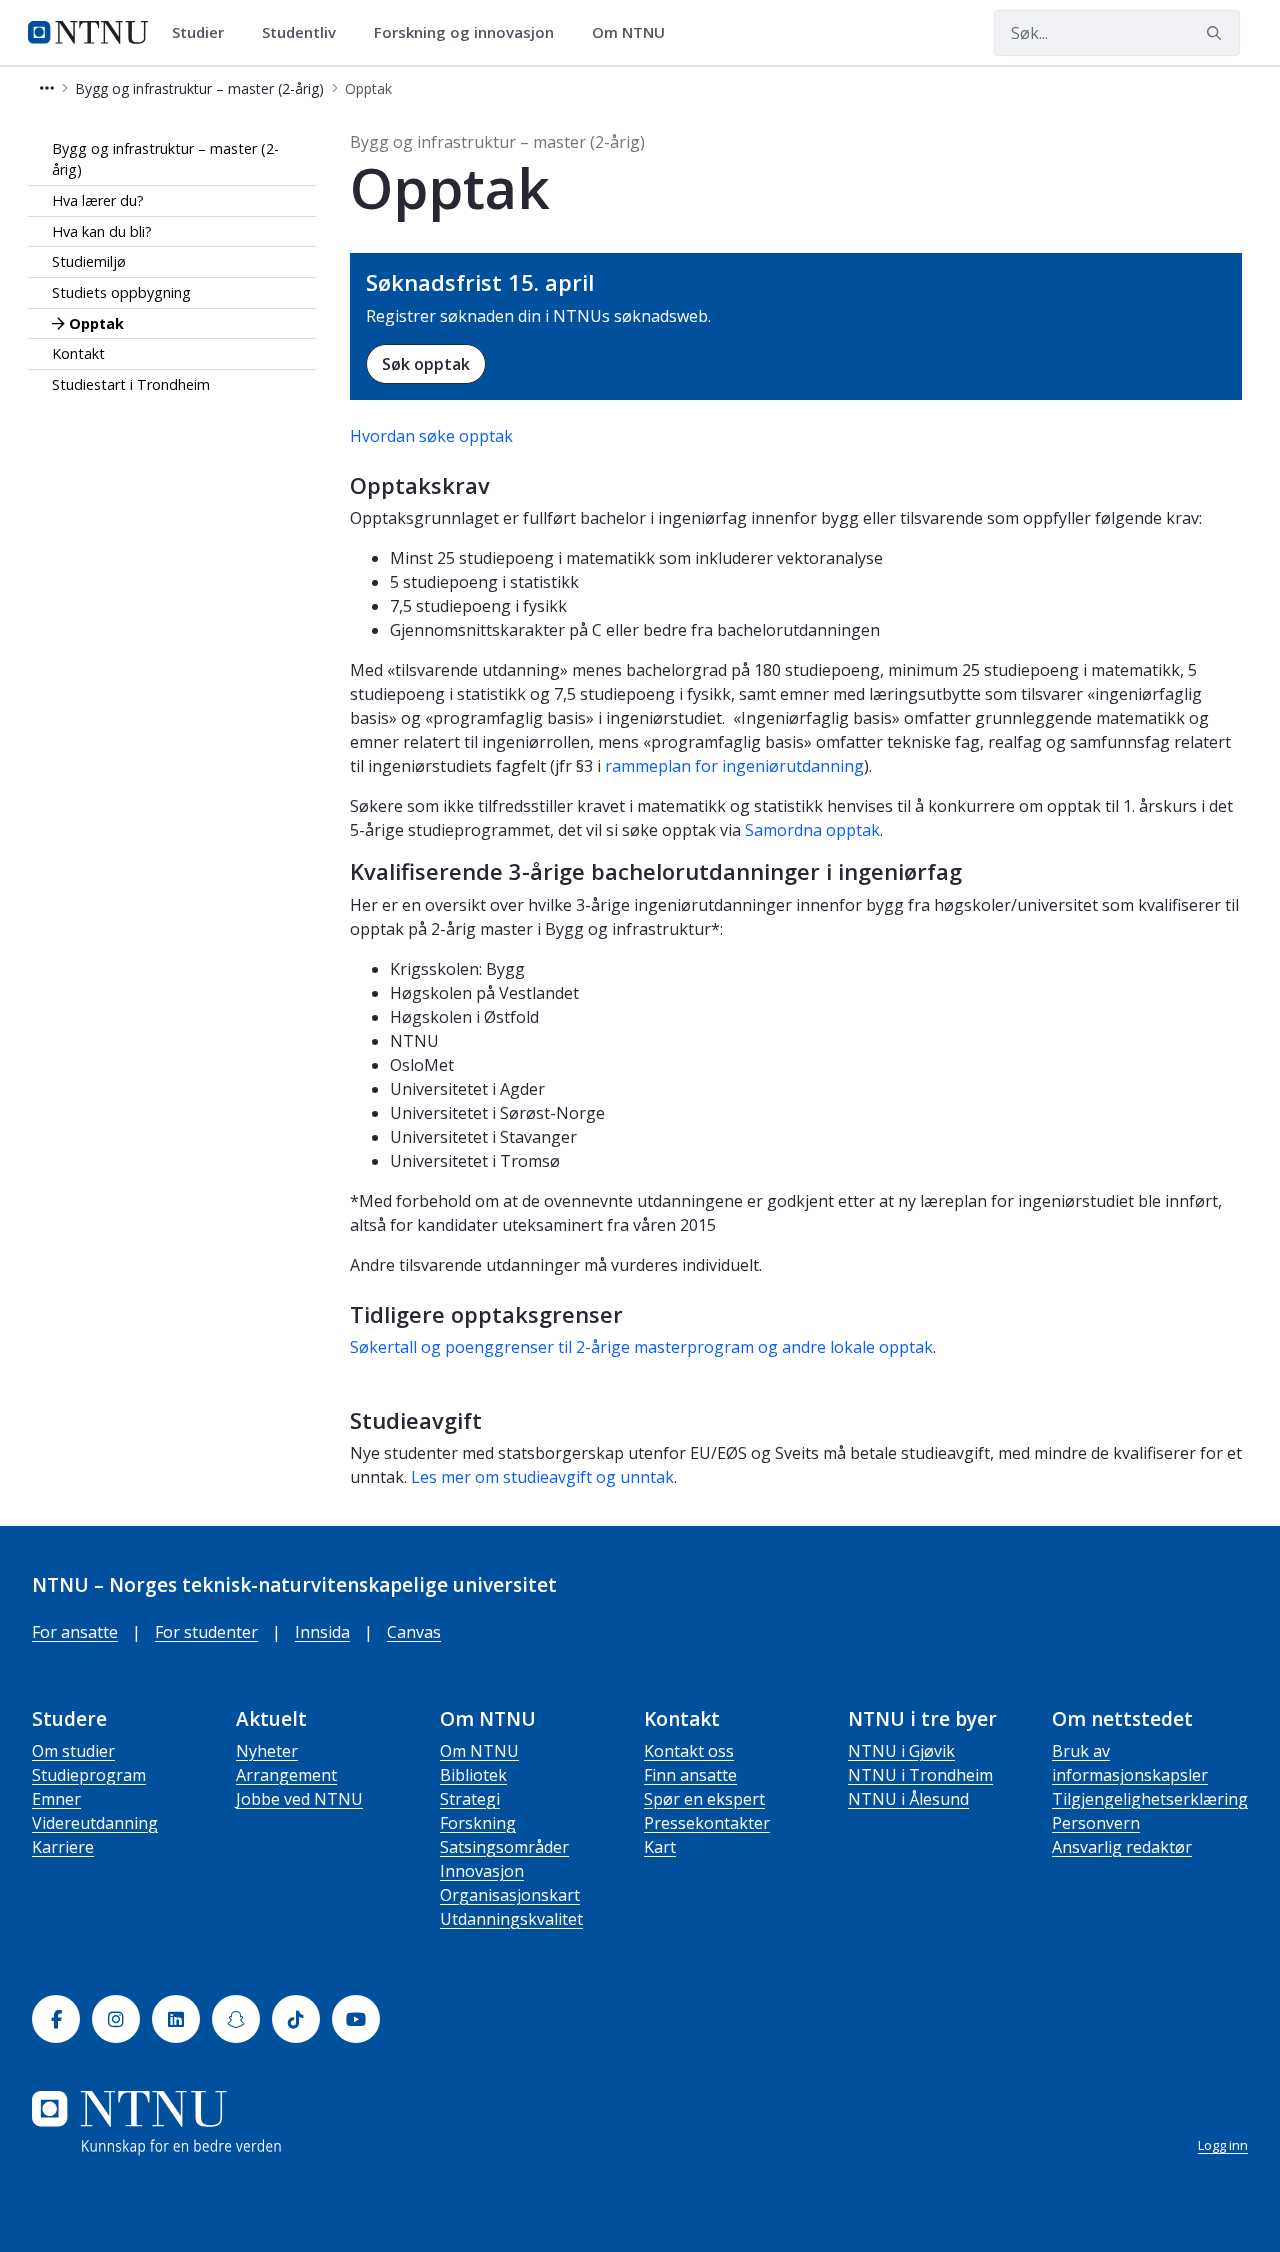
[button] (47, 88)
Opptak (96, 323)
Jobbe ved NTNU (299, 1799)
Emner (56, 1799)
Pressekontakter (707, 1823)
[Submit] (1217, 33)
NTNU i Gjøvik (901, 1751)
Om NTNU (479, 1751)
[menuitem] (205, 33)
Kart (660, 1847)
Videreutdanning (95, 1823)
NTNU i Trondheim (920, 1775)
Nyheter (267, 1751)
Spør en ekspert (704, 1799)
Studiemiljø (89, 262)
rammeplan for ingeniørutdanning (734, 766)
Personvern (1096, 1823)
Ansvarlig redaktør (1122, 1847)
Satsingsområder (504, 1847)
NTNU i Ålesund (908, 1799)
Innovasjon (482, 1871)
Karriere (63, 1847)
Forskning (478, 1823)
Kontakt (78, 353)
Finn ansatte (690, 1775)
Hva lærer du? (98, 200)
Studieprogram (89, 1775)
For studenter (206, 1632)
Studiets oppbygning (121, 292)
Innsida (322, 1632)
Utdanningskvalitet (511, 1919)
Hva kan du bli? (102, 231)
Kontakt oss (689, 1751)
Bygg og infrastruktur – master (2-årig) (165, 159)
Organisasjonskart (510, 1895)
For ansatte (75, 1632)
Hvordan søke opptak (431, 436)
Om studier (73, 1751)
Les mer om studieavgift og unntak (542, 1477)
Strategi (470, 1799)
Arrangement (286, 1775)
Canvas (414, 1632)
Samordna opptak (812, 830)
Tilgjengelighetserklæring (1150, 1799)
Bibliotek (473, 1775)
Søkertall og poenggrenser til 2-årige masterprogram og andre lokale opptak (641, 1347)
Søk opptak (426, 364)
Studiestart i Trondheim (131, 384)
